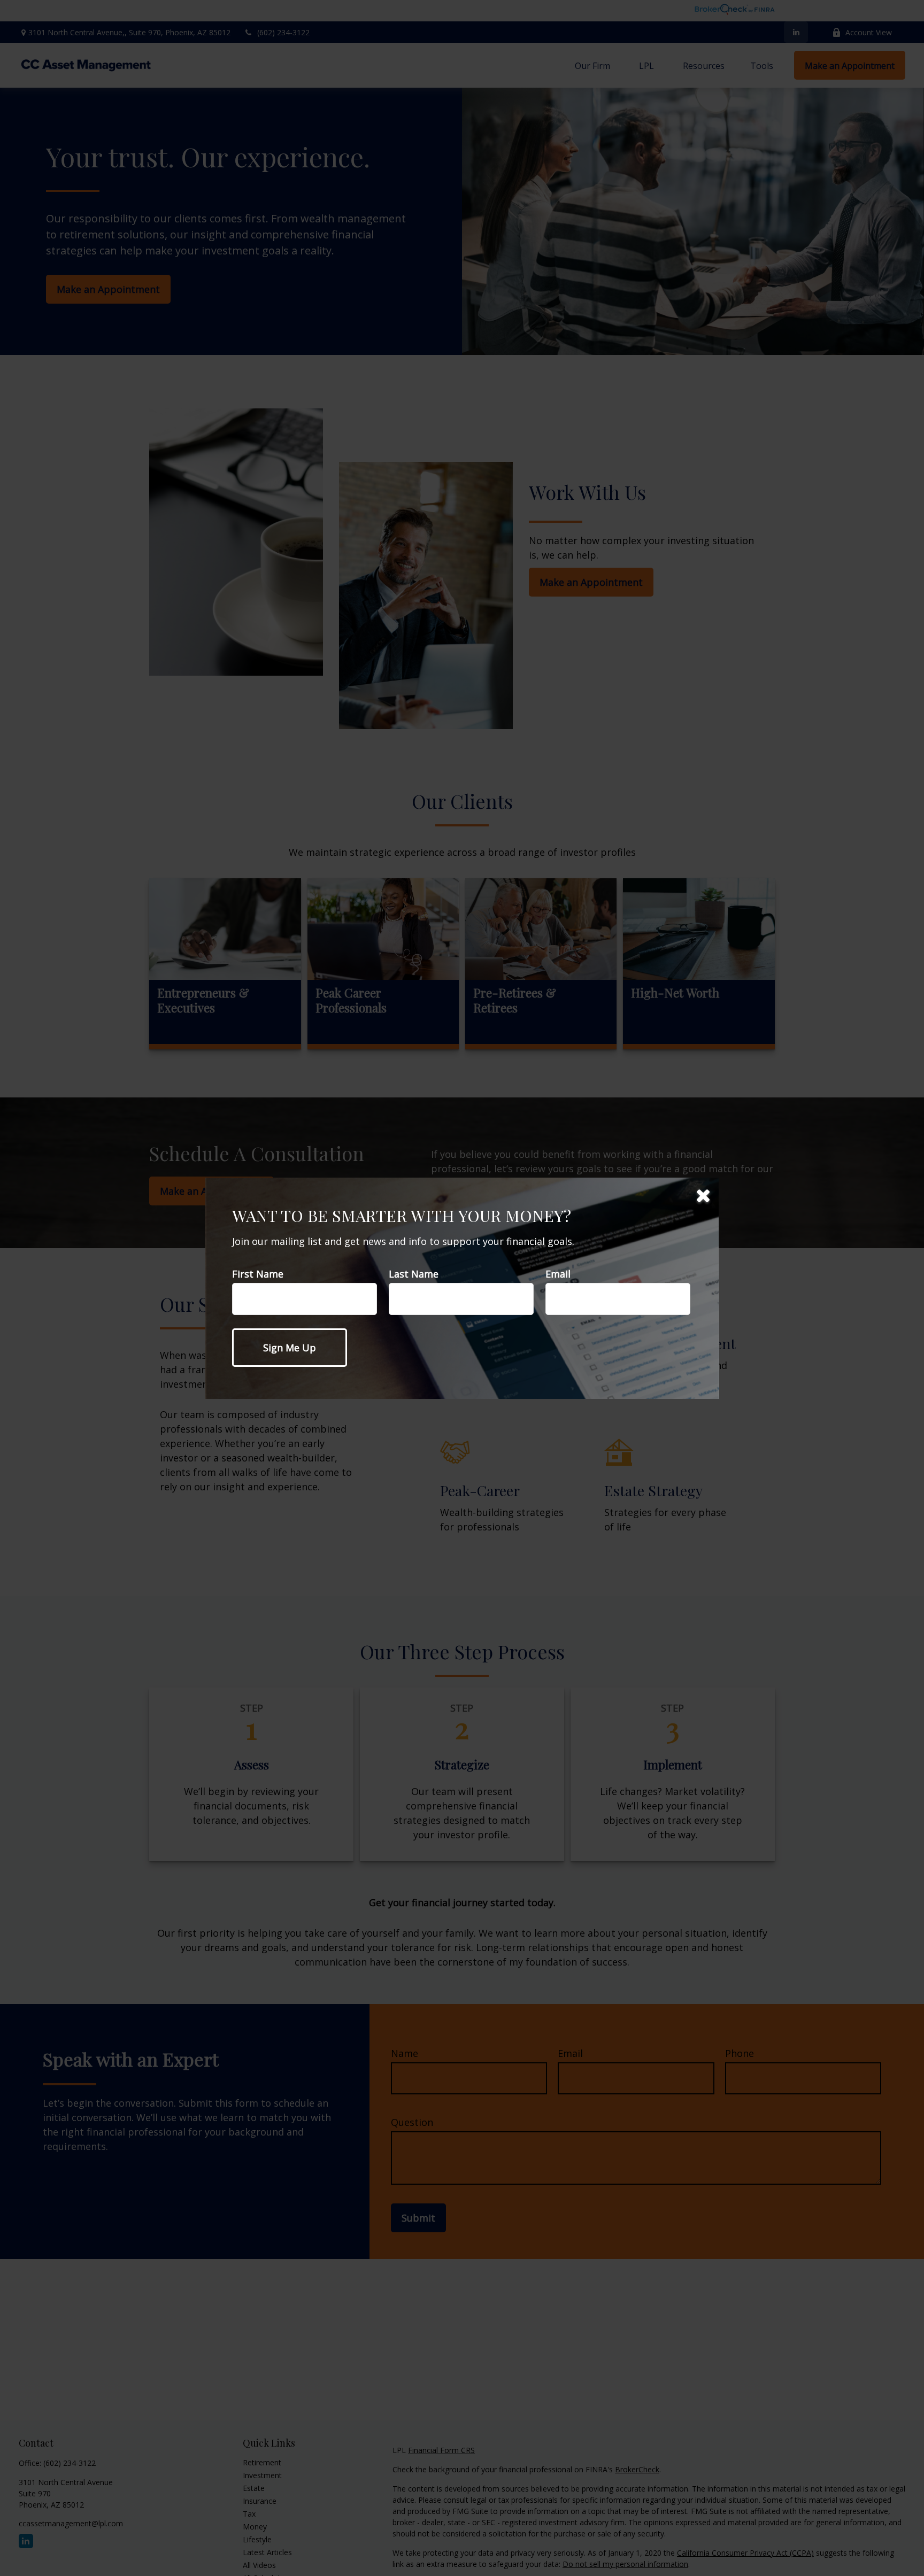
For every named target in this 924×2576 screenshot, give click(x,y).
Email (558, 1274)
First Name (258, 1274)
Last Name (414, 1274)
